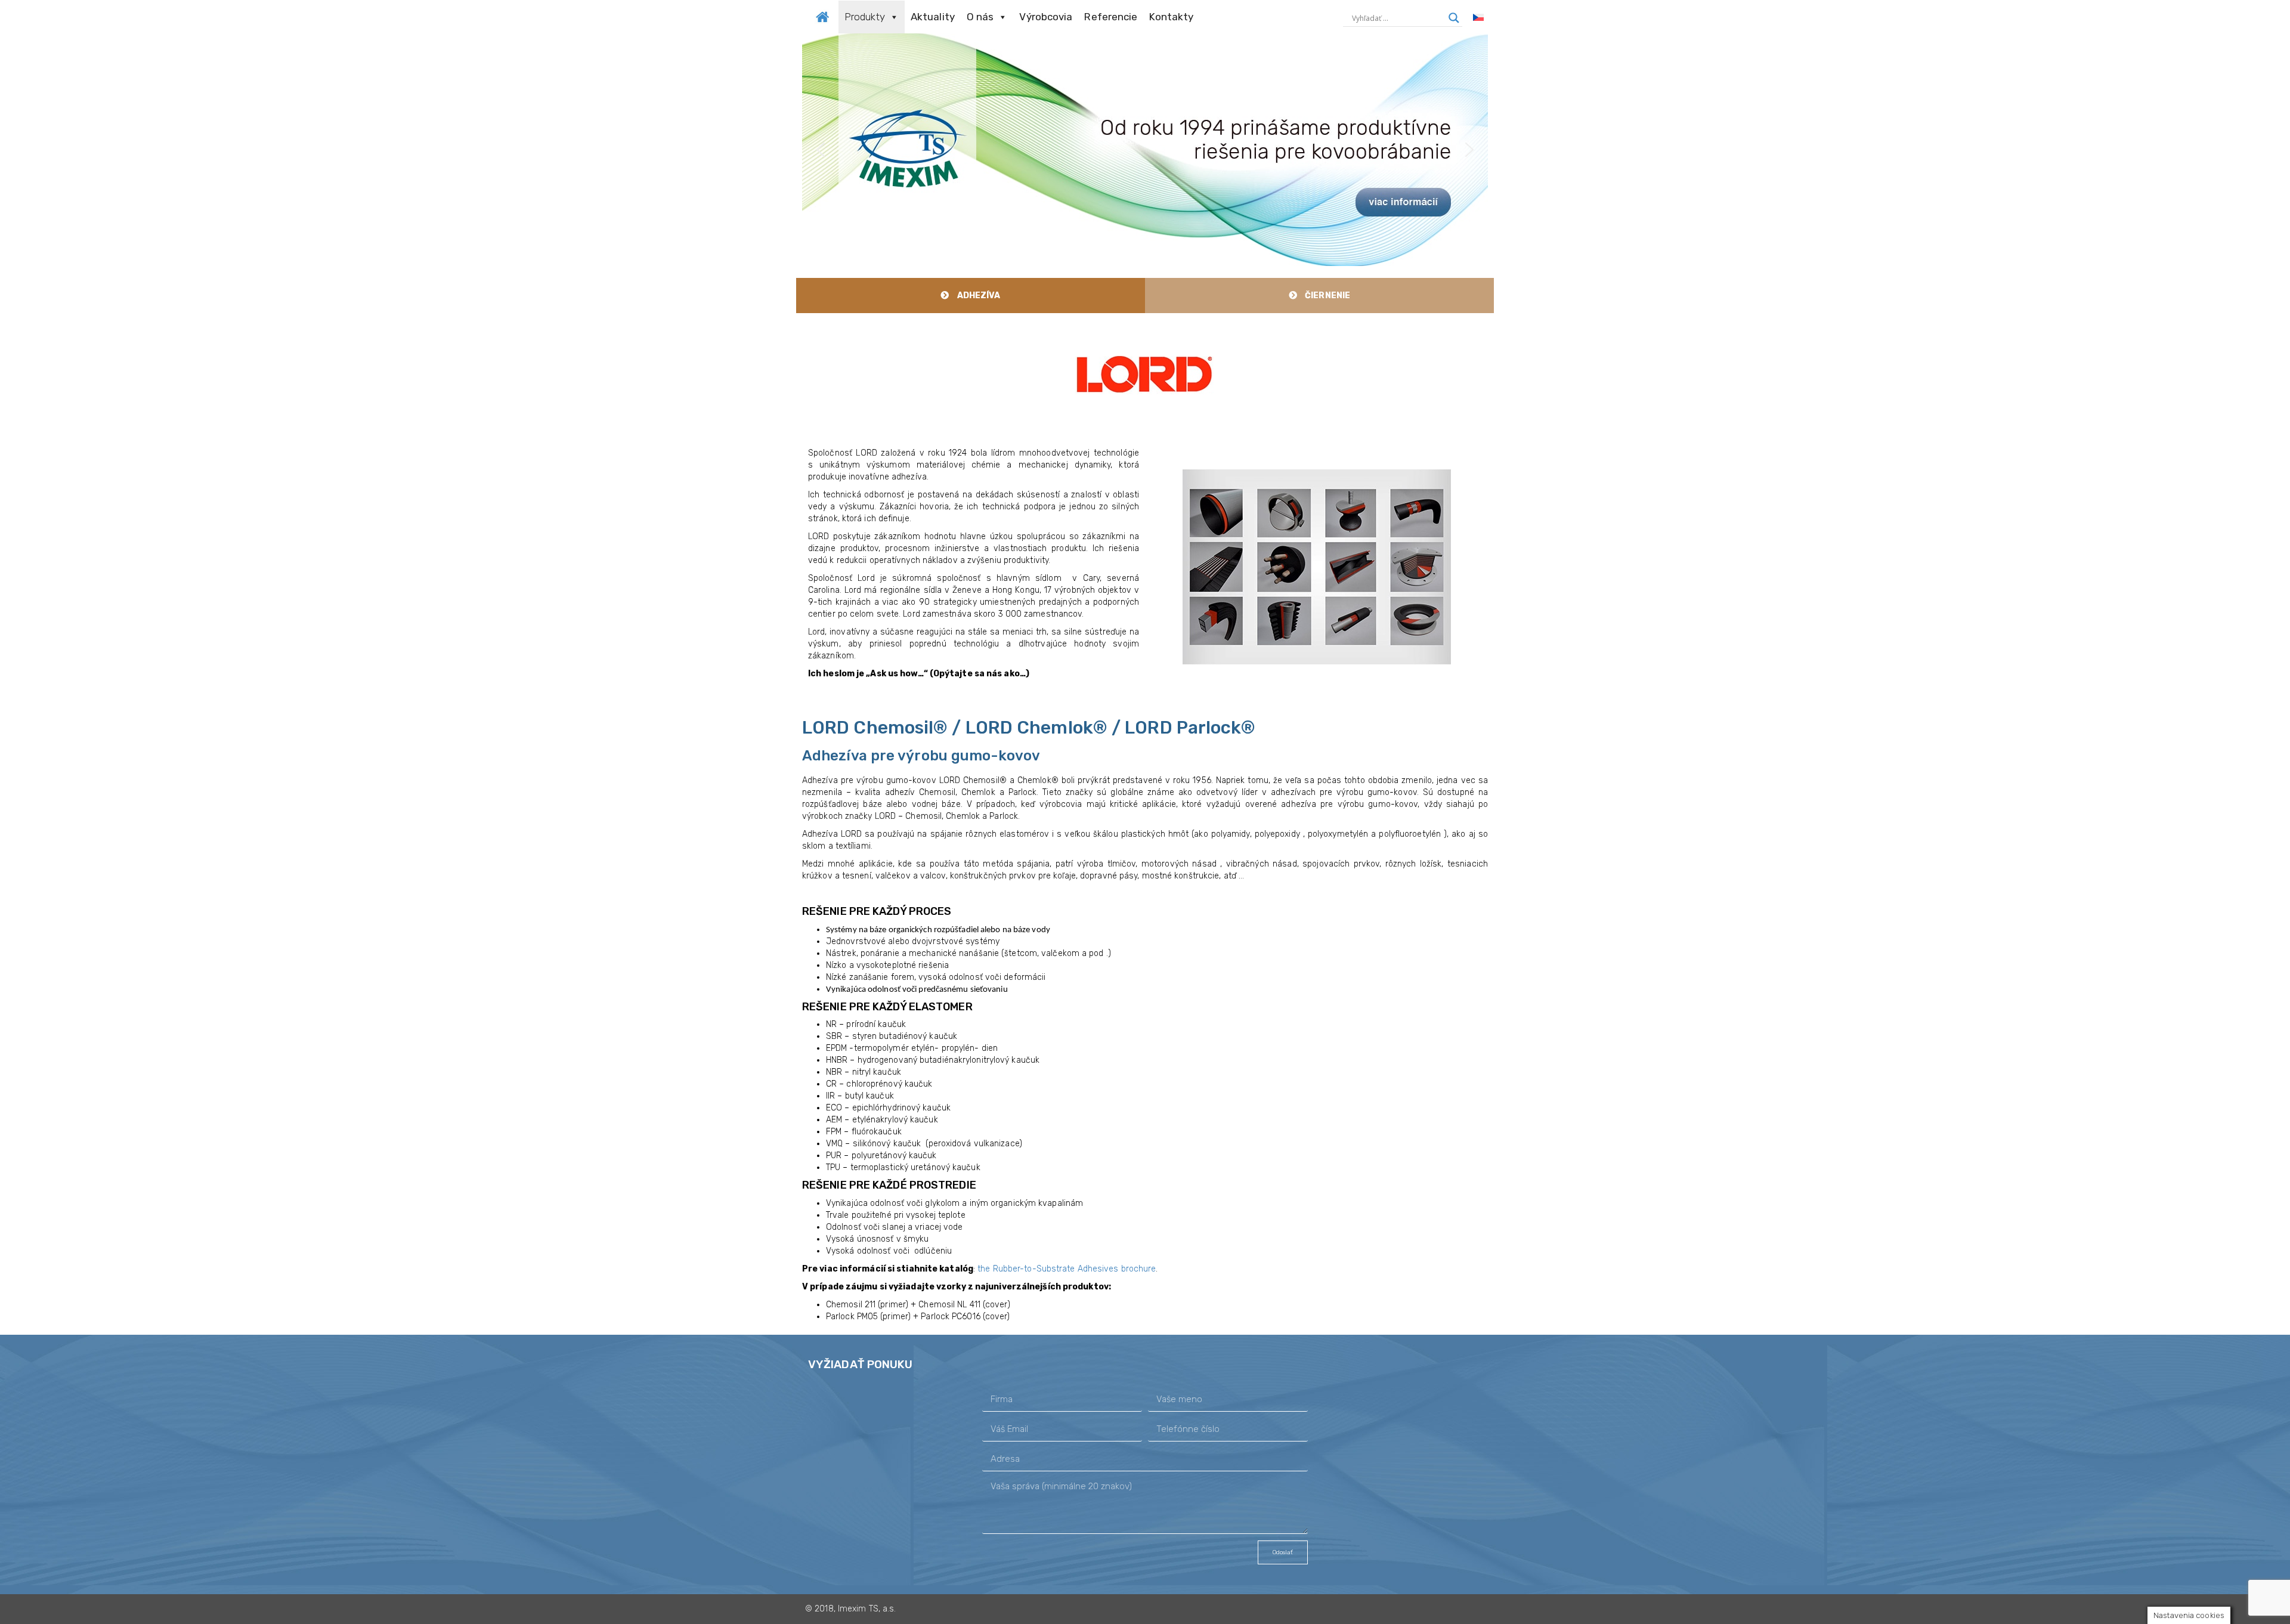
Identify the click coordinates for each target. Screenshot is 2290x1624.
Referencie (1111, 17)
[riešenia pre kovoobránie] (822, 16)
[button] (1145, 150)
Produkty (865, 17)
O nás (980, 17)
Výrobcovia (1046, 17)
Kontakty (1171, 17)
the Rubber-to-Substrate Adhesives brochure (1067, 1269)
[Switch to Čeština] (1478, 18)
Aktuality (933, 17)
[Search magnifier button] (1454, 18)
